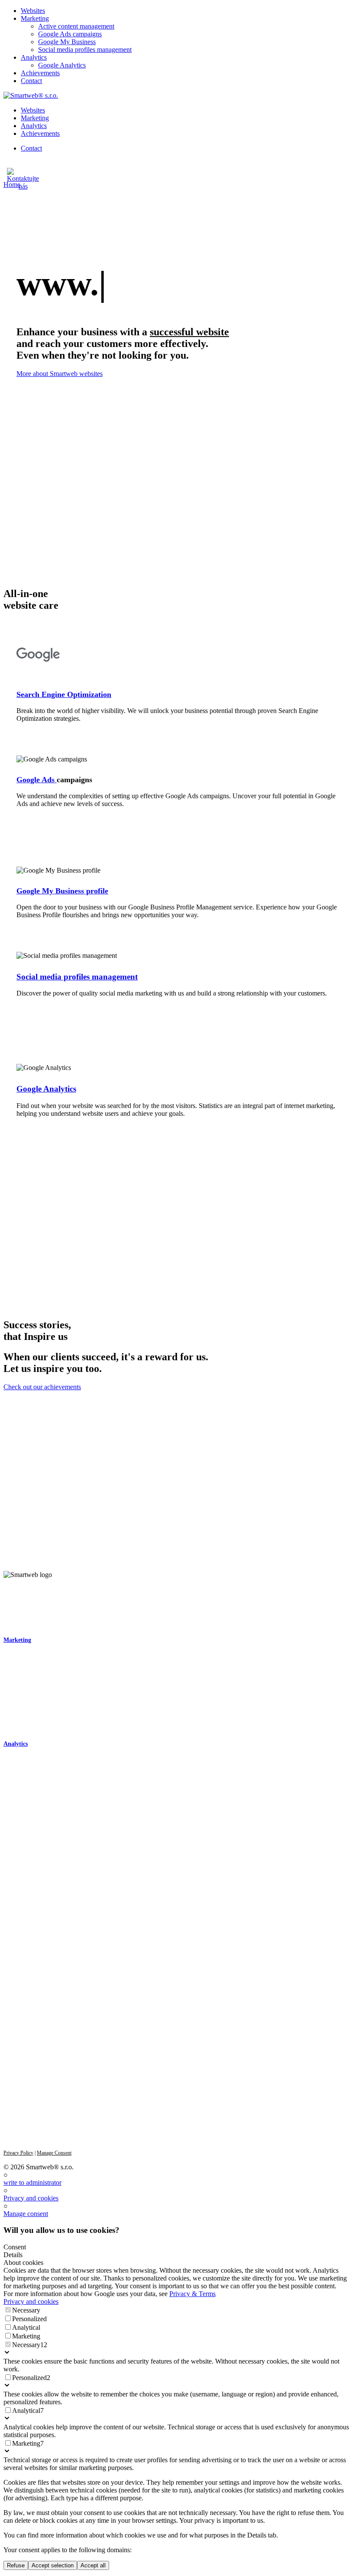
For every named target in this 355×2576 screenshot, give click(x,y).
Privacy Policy (18, 2153)
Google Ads (37, 780)
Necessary (26, 2310)
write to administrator (32, 2183)
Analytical (26, 2327)
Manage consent (26, 2214)
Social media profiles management (77, 977)
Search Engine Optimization (64, 694)
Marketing (17, 1640)
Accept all (93, 2565)
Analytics (16, 1744)
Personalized (29, 2319)
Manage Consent (54, 2153)
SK (7, 2039)
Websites (14, 1625)
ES (51, 2039)
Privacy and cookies (31, 2198)
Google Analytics (46, 1089)
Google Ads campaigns (31, 1680)
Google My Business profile (62, 891)
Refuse (16, 2565)
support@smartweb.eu (31, 1915)
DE (36, 2039)
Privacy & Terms (192, 2294)
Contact (13, 1803)
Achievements (21, 1791)
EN (22, 2039)
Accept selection (53, 2565)
